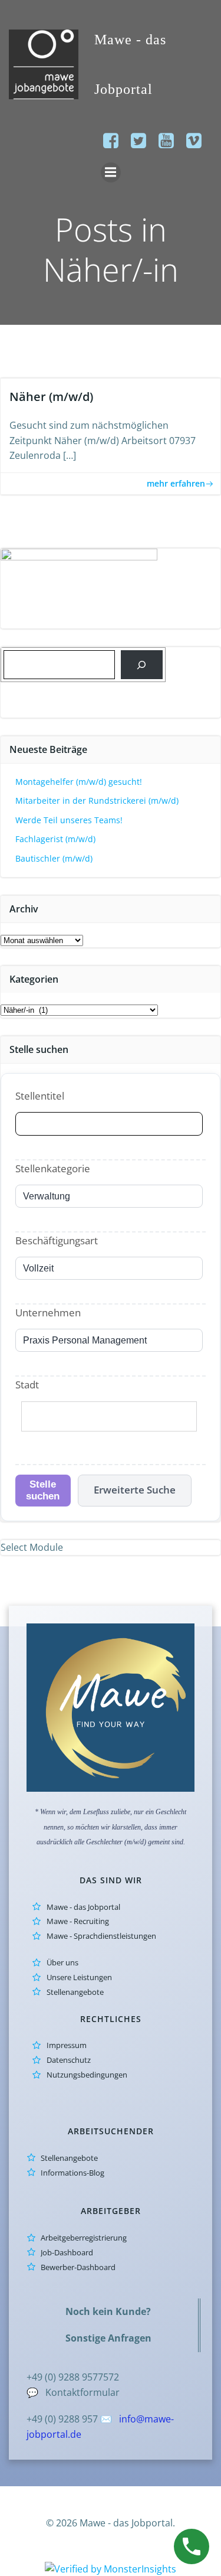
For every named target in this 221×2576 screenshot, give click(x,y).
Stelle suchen (43, 1490)
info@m (136, 2419)
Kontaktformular (83, 2392)
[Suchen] (142, 665)
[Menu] (111, 172)
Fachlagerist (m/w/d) (55, 839)
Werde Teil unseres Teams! (69, 820)
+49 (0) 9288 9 (57, 2377)
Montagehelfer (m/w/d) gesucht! (79, 782)
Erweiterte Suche (135, 1490)
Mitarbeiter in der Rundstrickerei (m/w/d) (97, 800)
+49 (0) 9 (45, 2419)
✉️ (107, 2419)
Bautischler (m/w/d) (54, 858)
